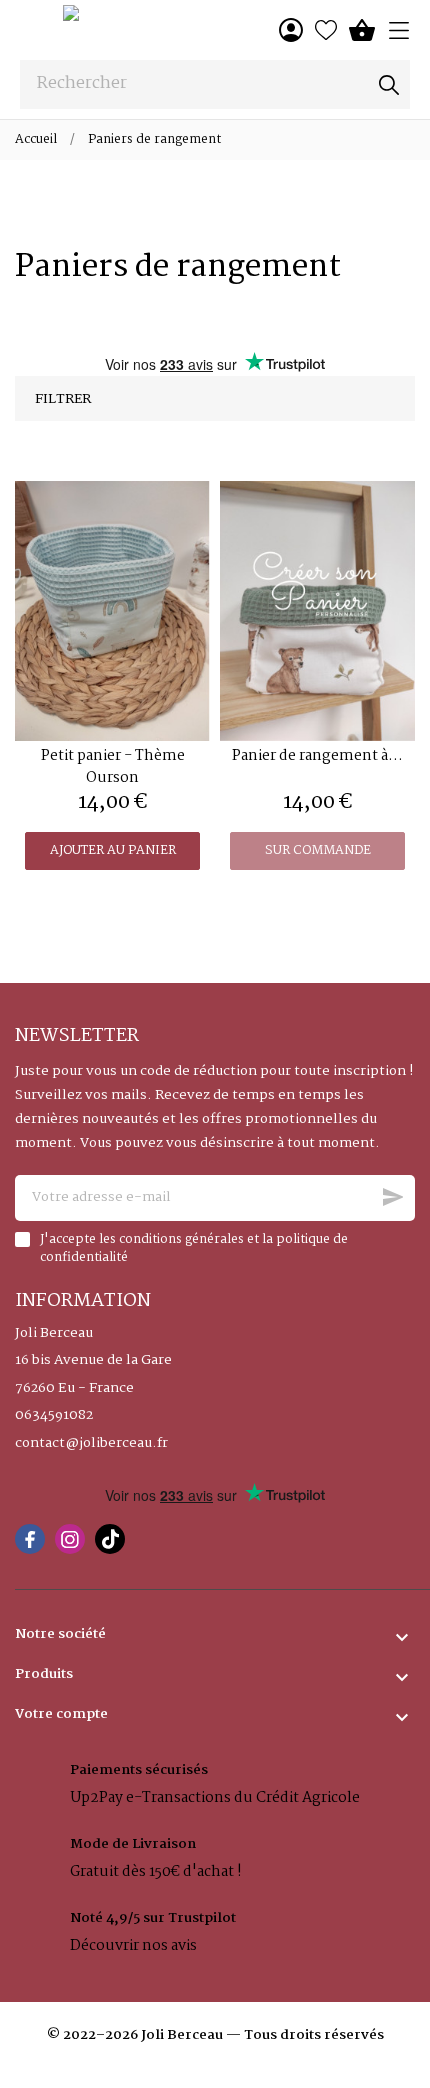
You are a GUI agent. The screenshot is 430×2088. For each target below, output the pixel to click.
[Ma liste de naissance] (326, 30)
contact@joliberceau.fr (91, 1444)
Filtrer (63, 399)
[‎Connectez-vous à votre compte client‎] (291, 30)
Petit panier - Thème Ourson (113, 767)
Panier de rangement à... (317, 756)
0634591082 (54, 1416)
